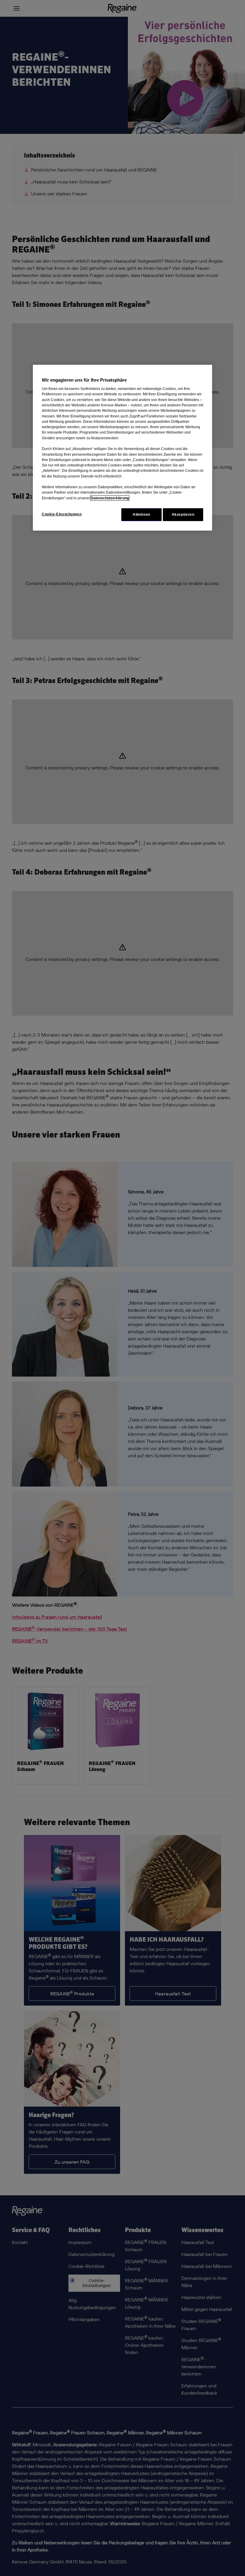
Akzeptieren (183, 515)
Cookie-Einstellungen (62, 514)
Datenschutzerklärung (110, 498)
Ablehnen (141, 515)
